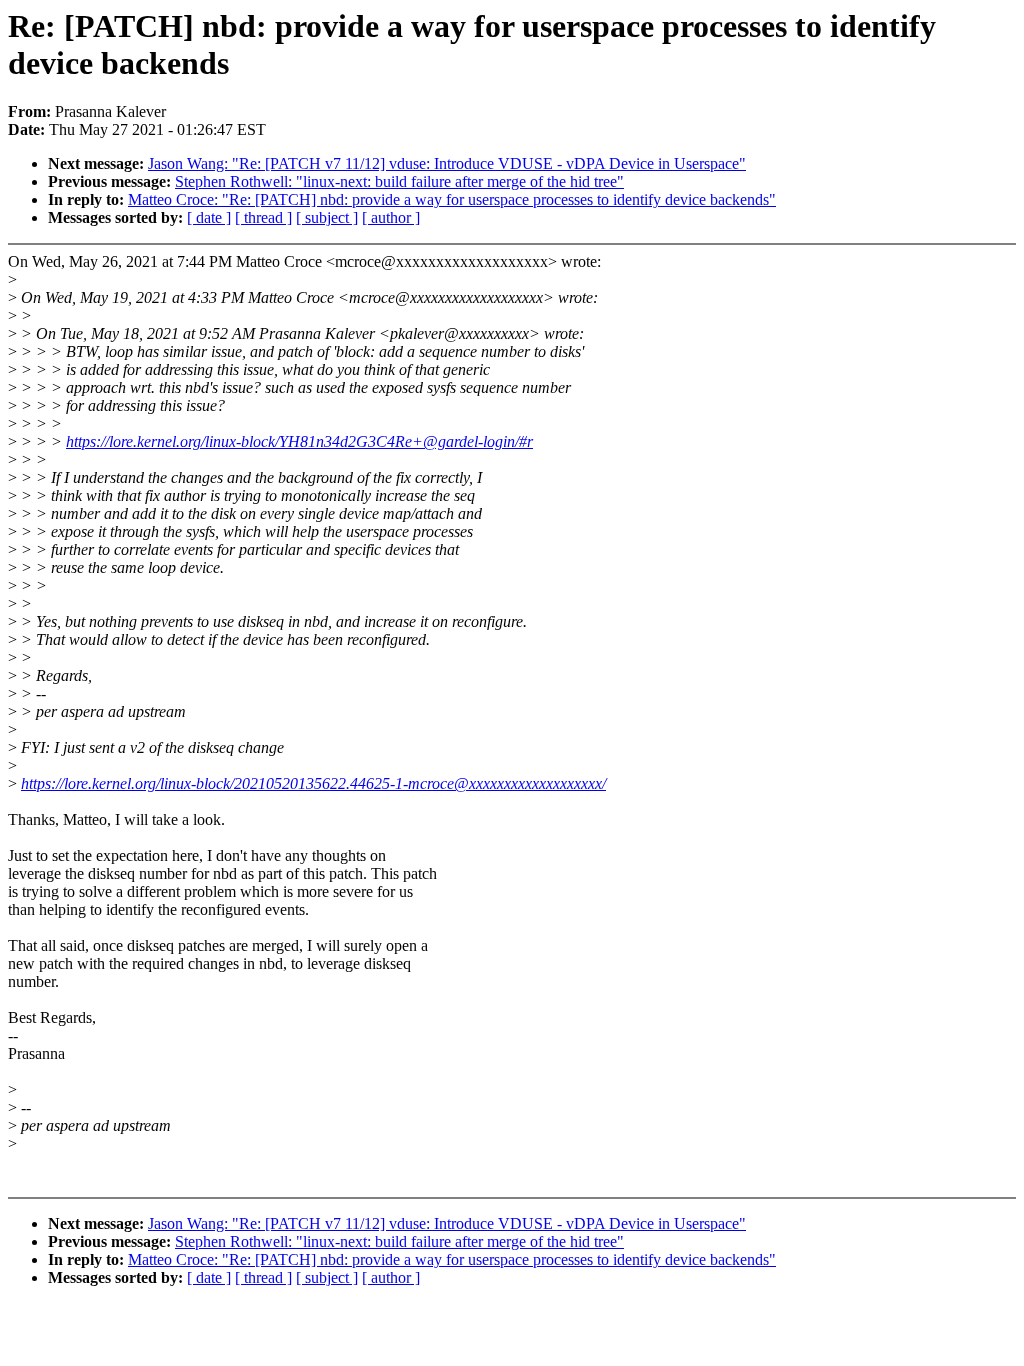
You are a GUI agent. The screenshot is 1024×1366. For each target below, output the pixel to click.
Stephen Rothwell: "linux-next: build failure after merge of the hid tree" (399, 181)
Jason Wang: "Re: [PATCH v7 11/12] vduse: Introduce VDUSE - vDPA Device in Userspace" (447, 163)
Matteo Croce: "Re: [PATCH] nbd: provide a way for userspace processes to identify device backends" (452, 199)
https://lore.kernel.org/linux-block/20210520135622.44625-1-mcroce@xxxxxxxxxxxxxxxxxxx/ (313, 783)
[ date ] (209, 217)
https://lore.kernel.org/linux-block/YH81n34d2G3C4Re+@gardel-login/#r (299, 441)
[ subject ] (327, 217)
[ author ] (391, 217)
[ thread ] (263, 217)
